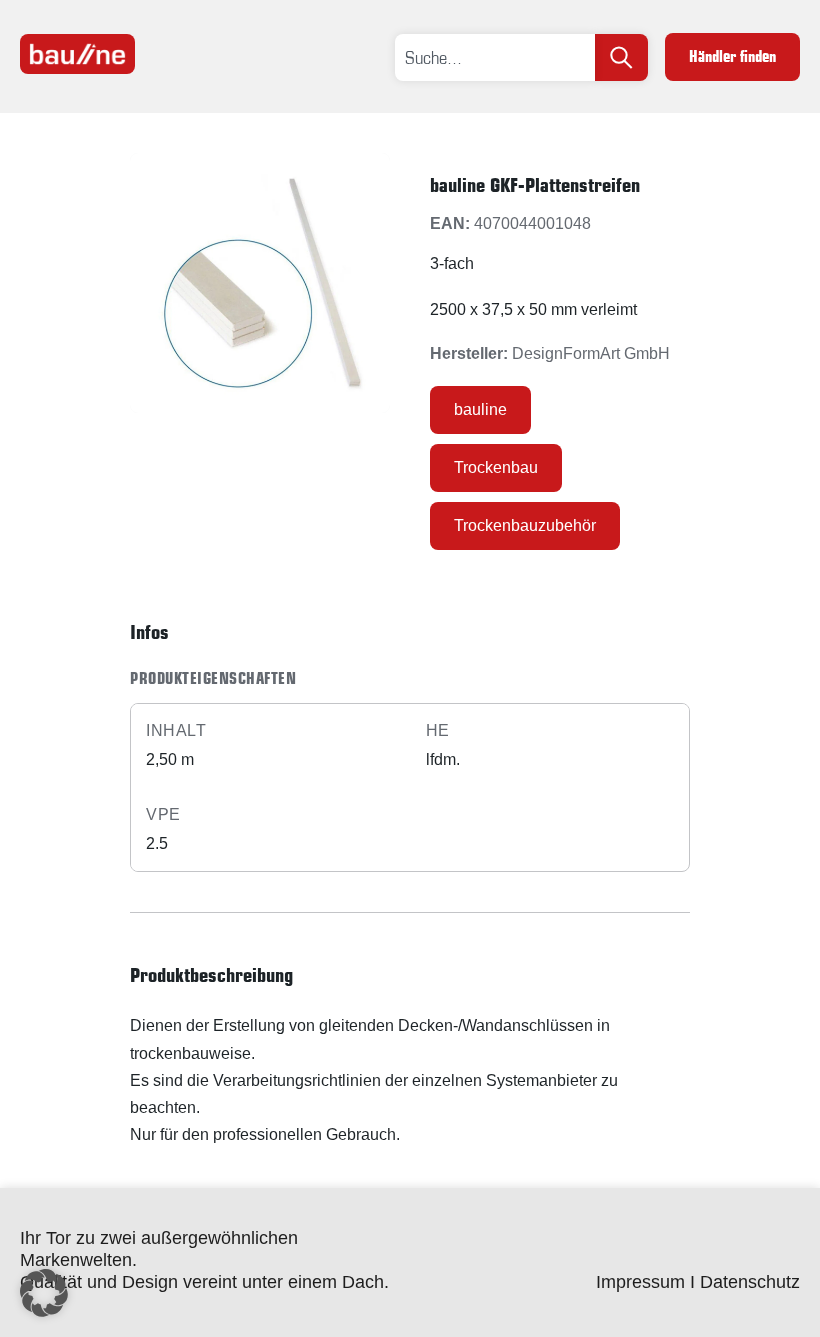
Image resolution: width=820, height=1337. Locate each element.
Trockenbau (496, 467)
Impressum (640, 1282)
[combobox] (495, 57)
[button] (44, 1293)
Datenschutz (750, 1282)
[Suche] (621, 57)
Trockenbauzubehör (525, 525)
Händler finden (732, 56)
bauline (480, 409)
